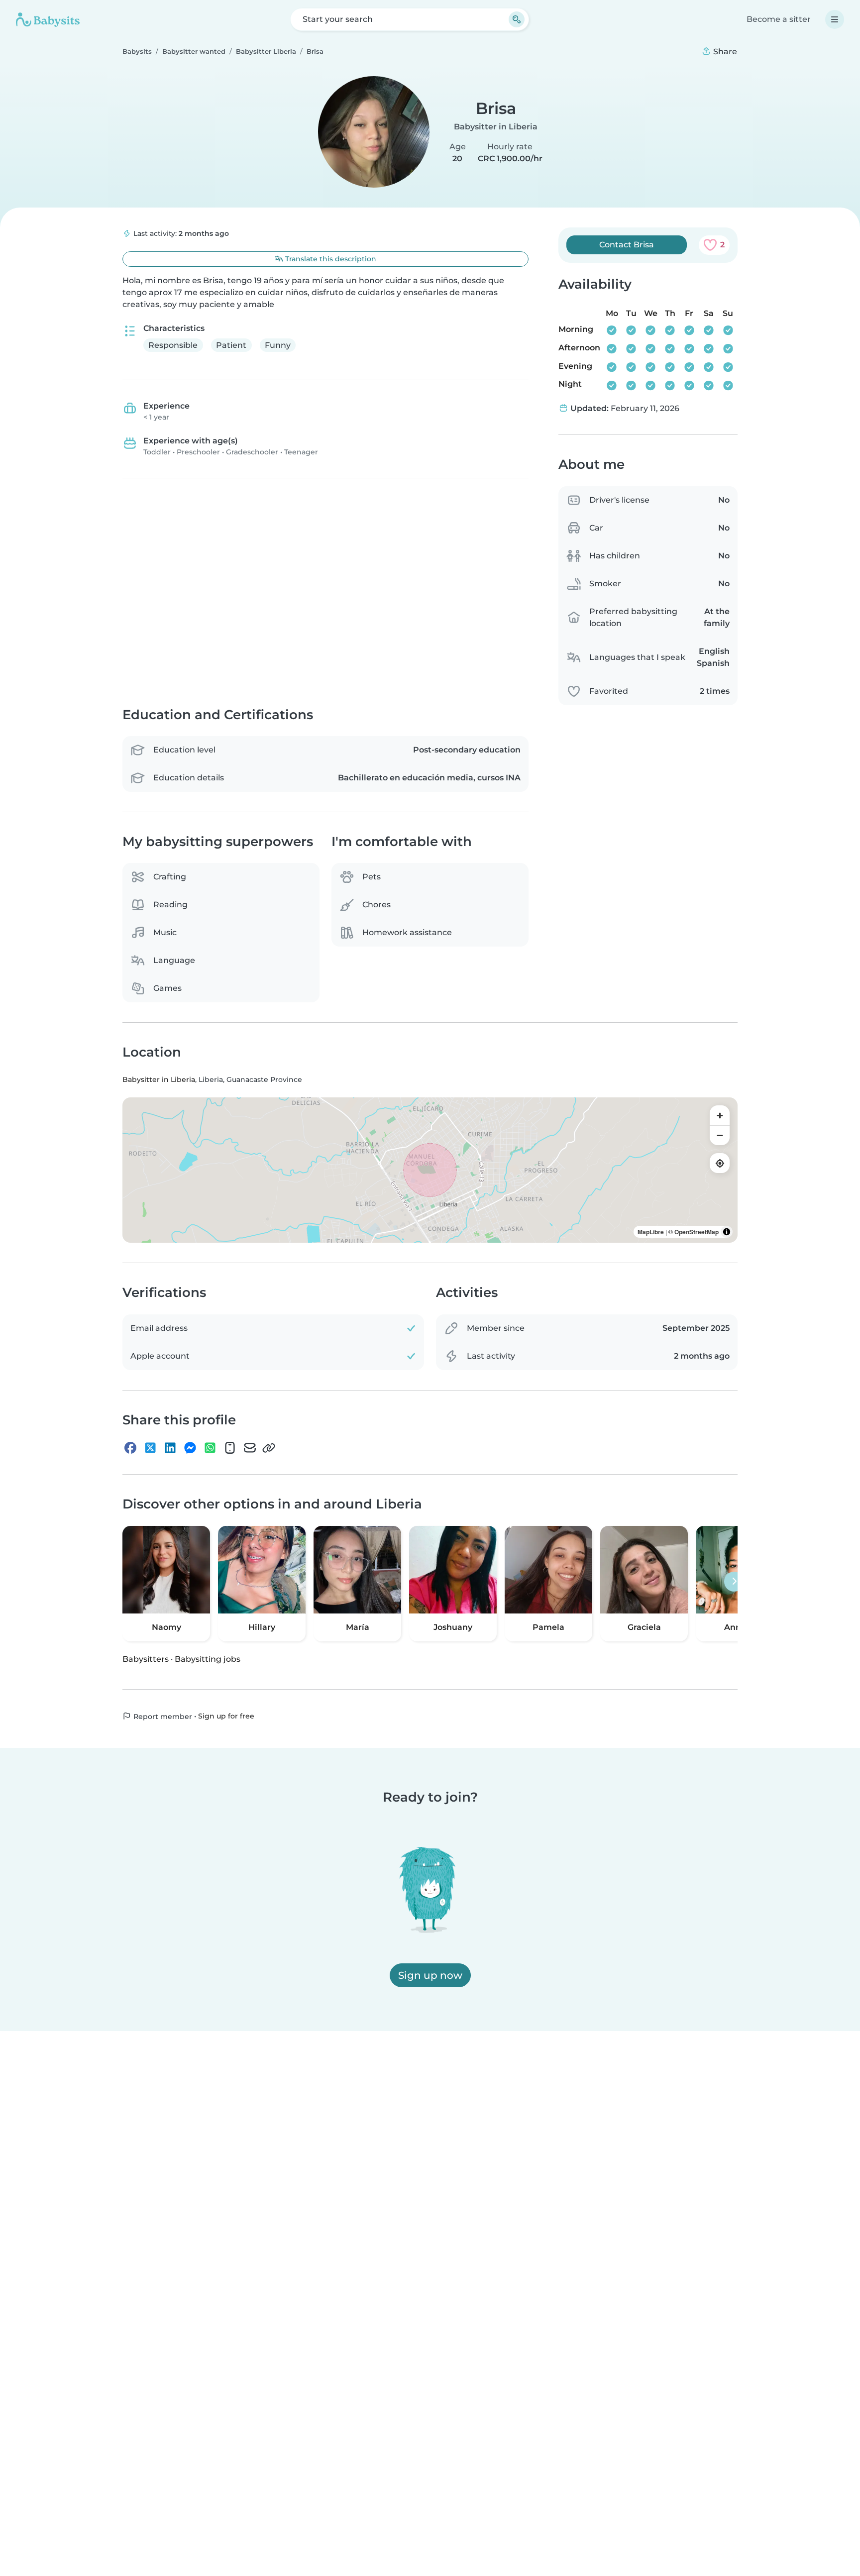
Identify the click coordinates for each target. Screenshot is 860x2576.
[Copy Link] (269, 1448)
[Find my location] (720, 1164)
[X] (150, 1448)
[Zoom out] (720, 1136)
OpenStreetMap (697, 1232)
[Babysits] (48, 19)
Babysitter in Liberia (496, 127)
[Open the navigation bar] (835, 19)
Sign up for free (226, 1716)
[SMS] (230, 1448)
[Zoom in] (720, 1116)
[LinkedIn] (170, 1448)
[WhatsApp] (210, 1448)
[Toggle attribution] (727, 1232)
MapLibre (651, 1232)
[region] (430, 1171)
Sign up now (430, 1975)
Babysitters (146, 1659)
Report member (162, 1717)
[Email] (250, 1448)
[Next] (734, 1582)
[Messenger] (190, 1448)
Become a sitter (779, 19)
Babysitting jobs (208, 1659)
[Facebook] (130, 1448)
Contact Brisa (627, 245)
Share (724, 52)
